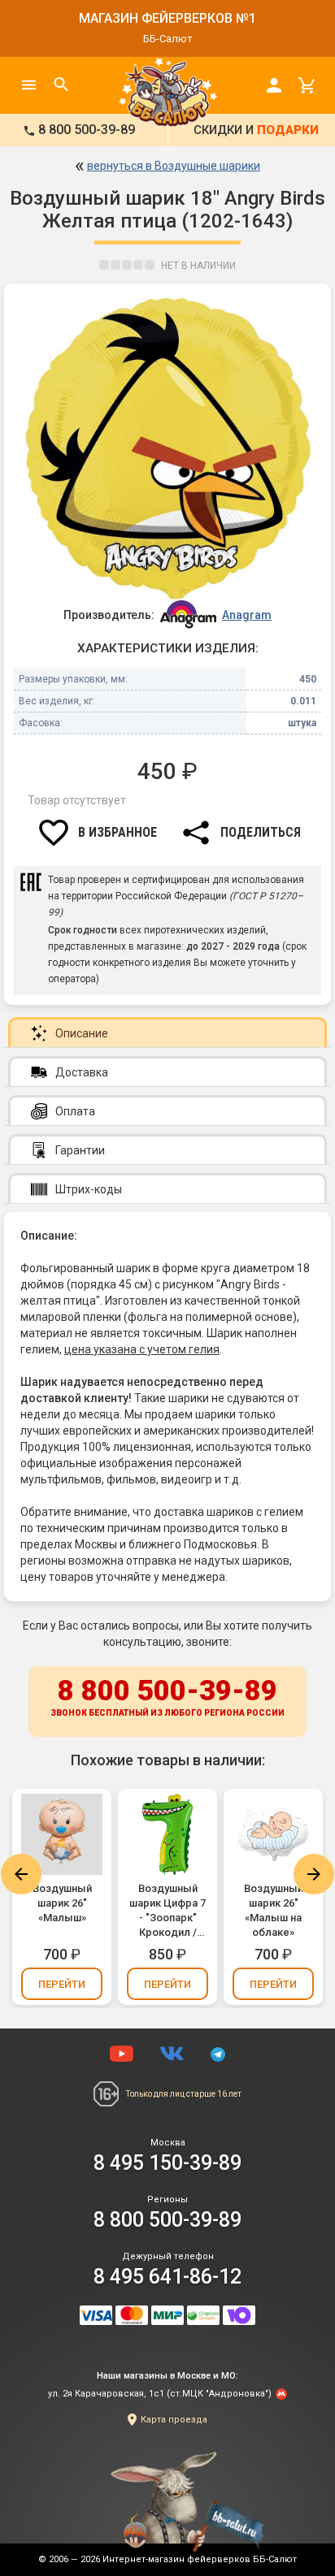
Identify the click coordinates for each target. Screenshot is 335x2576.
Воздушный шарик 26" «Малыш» (62, 1903)
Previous (21, 1874)
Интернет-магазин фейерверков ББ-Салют (200, 2559)
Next (314, 1874)
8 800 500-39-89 (167, 1696)
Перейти (62, 1984)
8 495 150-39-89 (167, 2163)
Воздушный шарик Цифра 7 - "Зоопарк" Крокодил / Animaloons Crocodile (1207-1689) (167, 1911)
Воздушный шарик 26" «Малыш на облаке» (274, 1910)
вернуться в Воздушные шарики (174, 166)
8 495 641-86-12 (167, 2277)
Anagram (247, 615)
